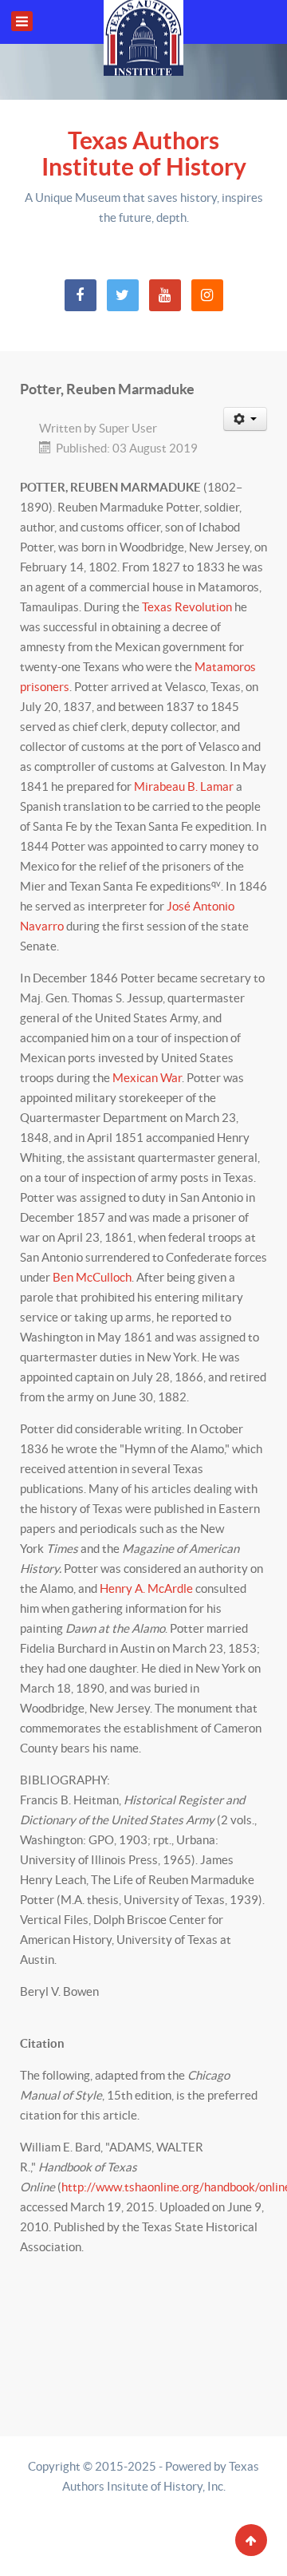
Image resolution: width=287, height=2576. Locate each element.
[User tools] (246, 419)
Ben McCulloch (92, 1277)
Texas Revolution (187, 607)
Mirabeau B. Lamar (184, 786)
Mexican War (147, 1078)
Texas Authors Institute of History (144, 154)
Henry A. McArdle (146, 1588)
